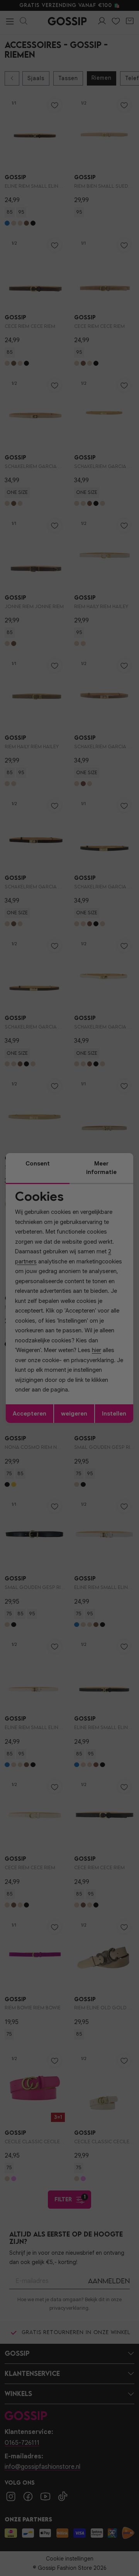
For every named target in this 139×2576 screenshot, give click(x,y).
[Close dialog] (131, 1250)
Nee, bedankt (47, 1317)
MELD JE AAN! (47, 1310)
